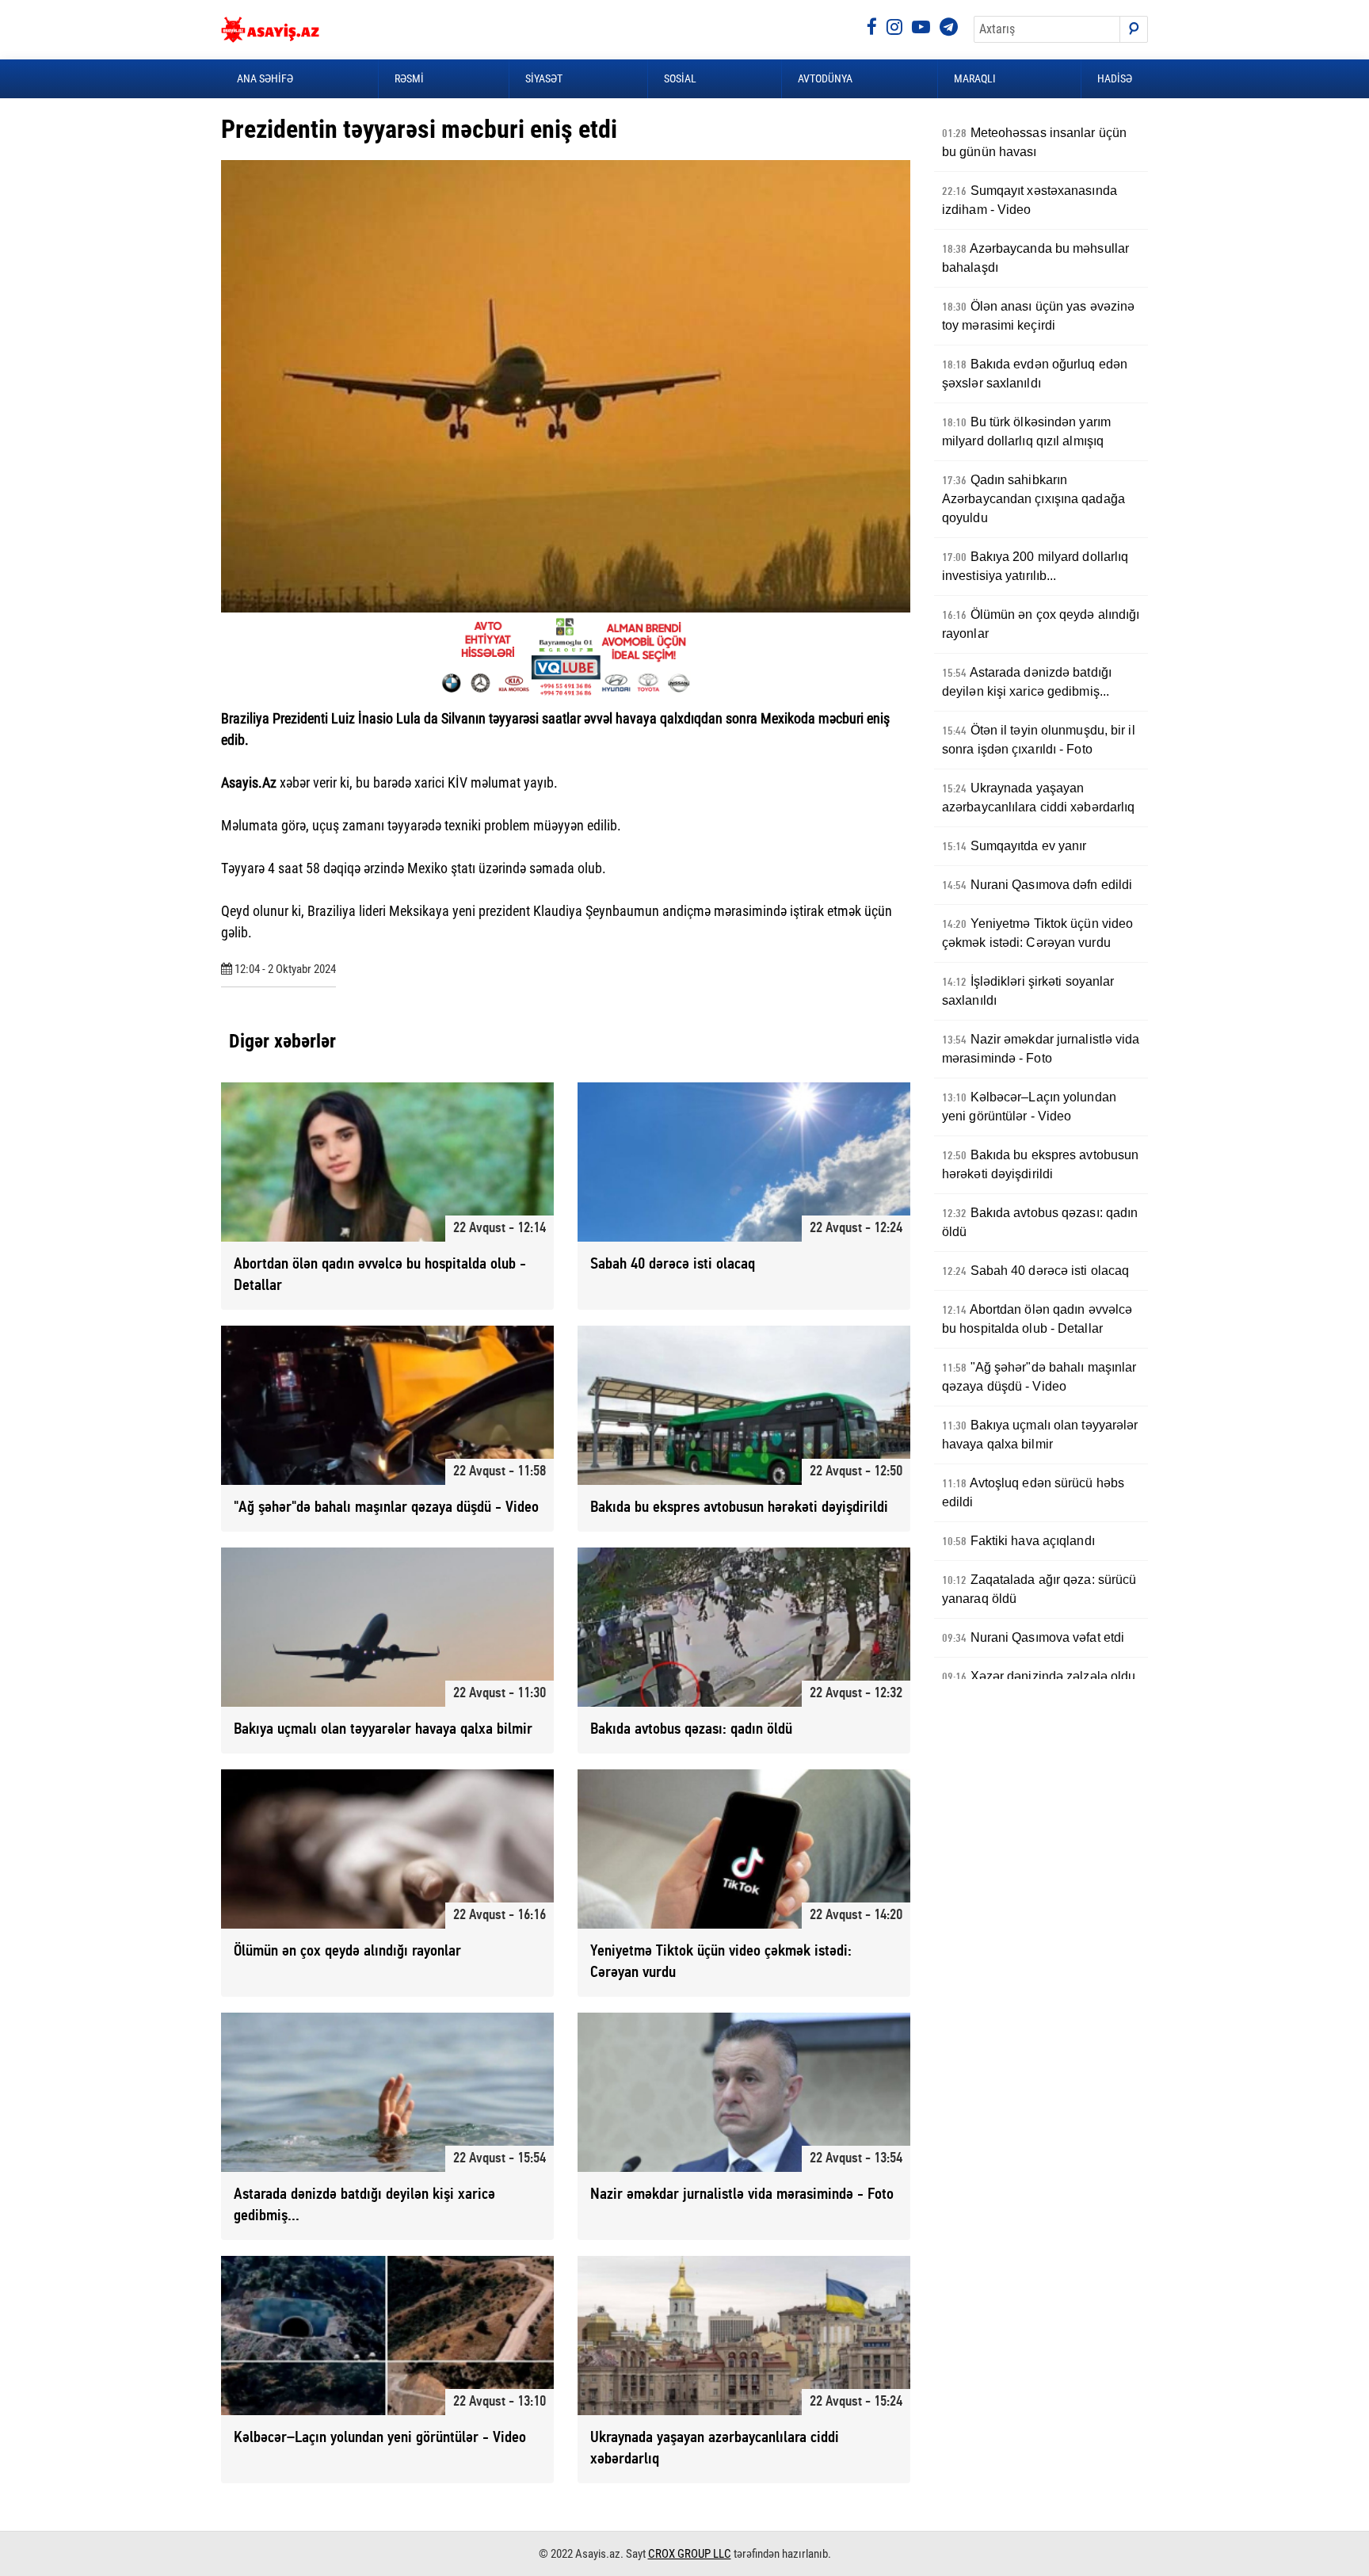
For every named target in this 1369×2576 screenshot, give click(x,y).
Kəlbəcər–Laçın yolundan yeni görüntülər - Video (1029, 1107)
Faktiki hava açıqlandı (1018, 1541)
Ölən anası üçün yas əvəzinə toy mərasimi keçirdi (1038, 316)
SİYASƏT (544, 78)
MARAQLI (975, 78)
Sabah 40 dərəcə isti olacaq (1035, 1271)
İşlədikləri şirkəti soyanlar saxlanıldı (1028, 991)
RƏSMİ (409, 78)
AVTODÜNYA (825, 78)
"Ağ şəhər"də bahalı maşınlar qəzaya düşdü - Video (1039, 1377)
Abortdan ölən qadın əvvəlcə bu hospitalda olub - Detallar (1037, 1319)
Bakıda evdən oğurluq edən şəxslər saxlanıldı (1035, 374)
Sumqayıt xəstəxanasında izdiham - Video (1030, 200)
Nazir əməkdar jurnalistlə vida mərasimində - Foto (1041, 1049)
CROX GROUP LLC (690, 2554)
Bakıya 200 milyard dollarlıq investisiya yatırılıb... (1035, 566)
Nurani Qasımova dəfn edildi (1037, 885)
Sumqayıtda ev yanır (1014, 846)
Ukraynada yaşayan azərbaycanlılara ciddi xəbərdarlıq (1038, 798)
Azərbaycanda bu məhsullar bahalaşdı (1035, 258)
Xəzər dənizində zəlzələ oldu (1039, 1677)
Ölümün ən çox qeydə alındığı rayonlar (1041, 624)
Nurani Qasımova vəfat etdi (1033, 1638)
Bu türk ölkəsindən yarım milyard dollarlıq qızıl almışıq (1026, 431)
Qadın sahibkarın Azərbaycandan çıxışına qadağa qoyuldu (1033, 499)
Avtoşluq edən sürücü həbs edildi (1033, 1492)
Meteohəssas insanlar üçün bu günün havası (1034, 142)
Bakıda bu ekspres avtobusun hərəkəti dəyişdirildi (1040, 1164)
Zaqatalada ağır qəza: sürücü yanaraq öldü (1039, 1589)
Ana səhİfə (265, 78)
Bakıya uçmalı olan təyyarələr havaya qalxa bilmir (1040, 1435)
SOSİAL (680, 78)
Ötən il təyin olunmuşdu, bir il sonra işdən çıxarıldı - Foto (1039, 740)
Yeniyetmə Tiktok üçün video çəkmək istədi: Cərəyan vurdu (1037, 933)
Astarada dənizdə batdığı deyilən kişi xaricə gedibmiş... (1027, 682)
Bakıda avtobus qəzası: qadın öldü (1040, 1222)
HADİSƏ (1115, 78)
